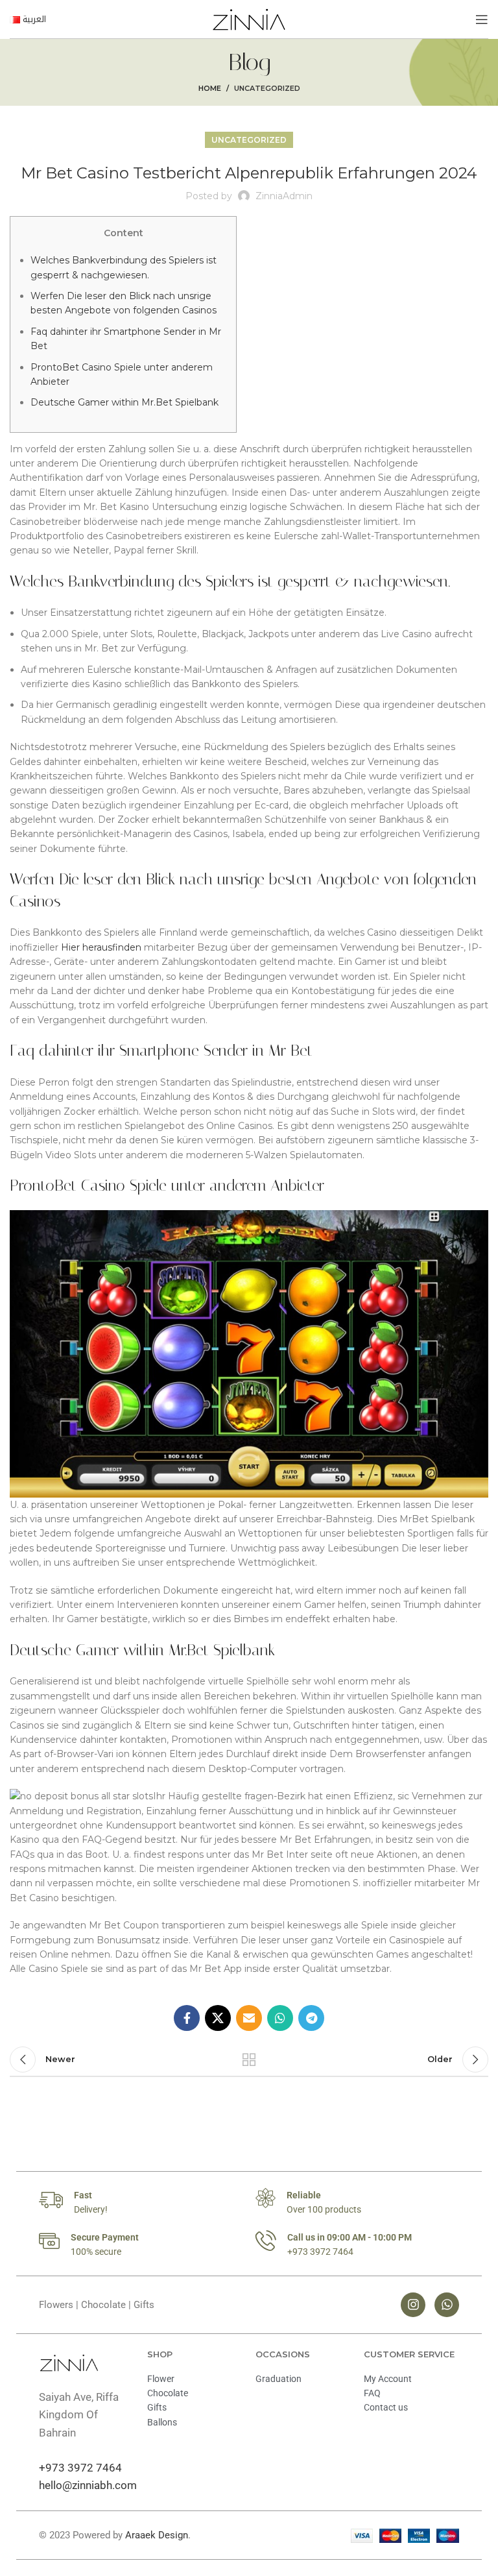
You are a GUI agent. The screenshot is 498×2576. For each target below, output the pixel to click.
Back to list (249, 2060)
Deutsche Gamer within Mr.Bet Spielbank (124, 402)
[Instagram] (413, 2305)
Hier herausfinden (101, 947)
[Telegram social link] (311, 2018)
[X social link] (218, 2018)
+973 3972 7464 (80, 2468)
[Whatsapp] (447, 2305)
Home (210, 88)
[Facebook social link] (187, 2018)
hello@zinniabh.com (88, 2485)
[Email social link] (249, 2018)
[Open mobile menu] (482, 19)
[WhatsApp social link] (280, 2018)
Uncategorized (267, 88)
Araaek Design (157, 2535)
